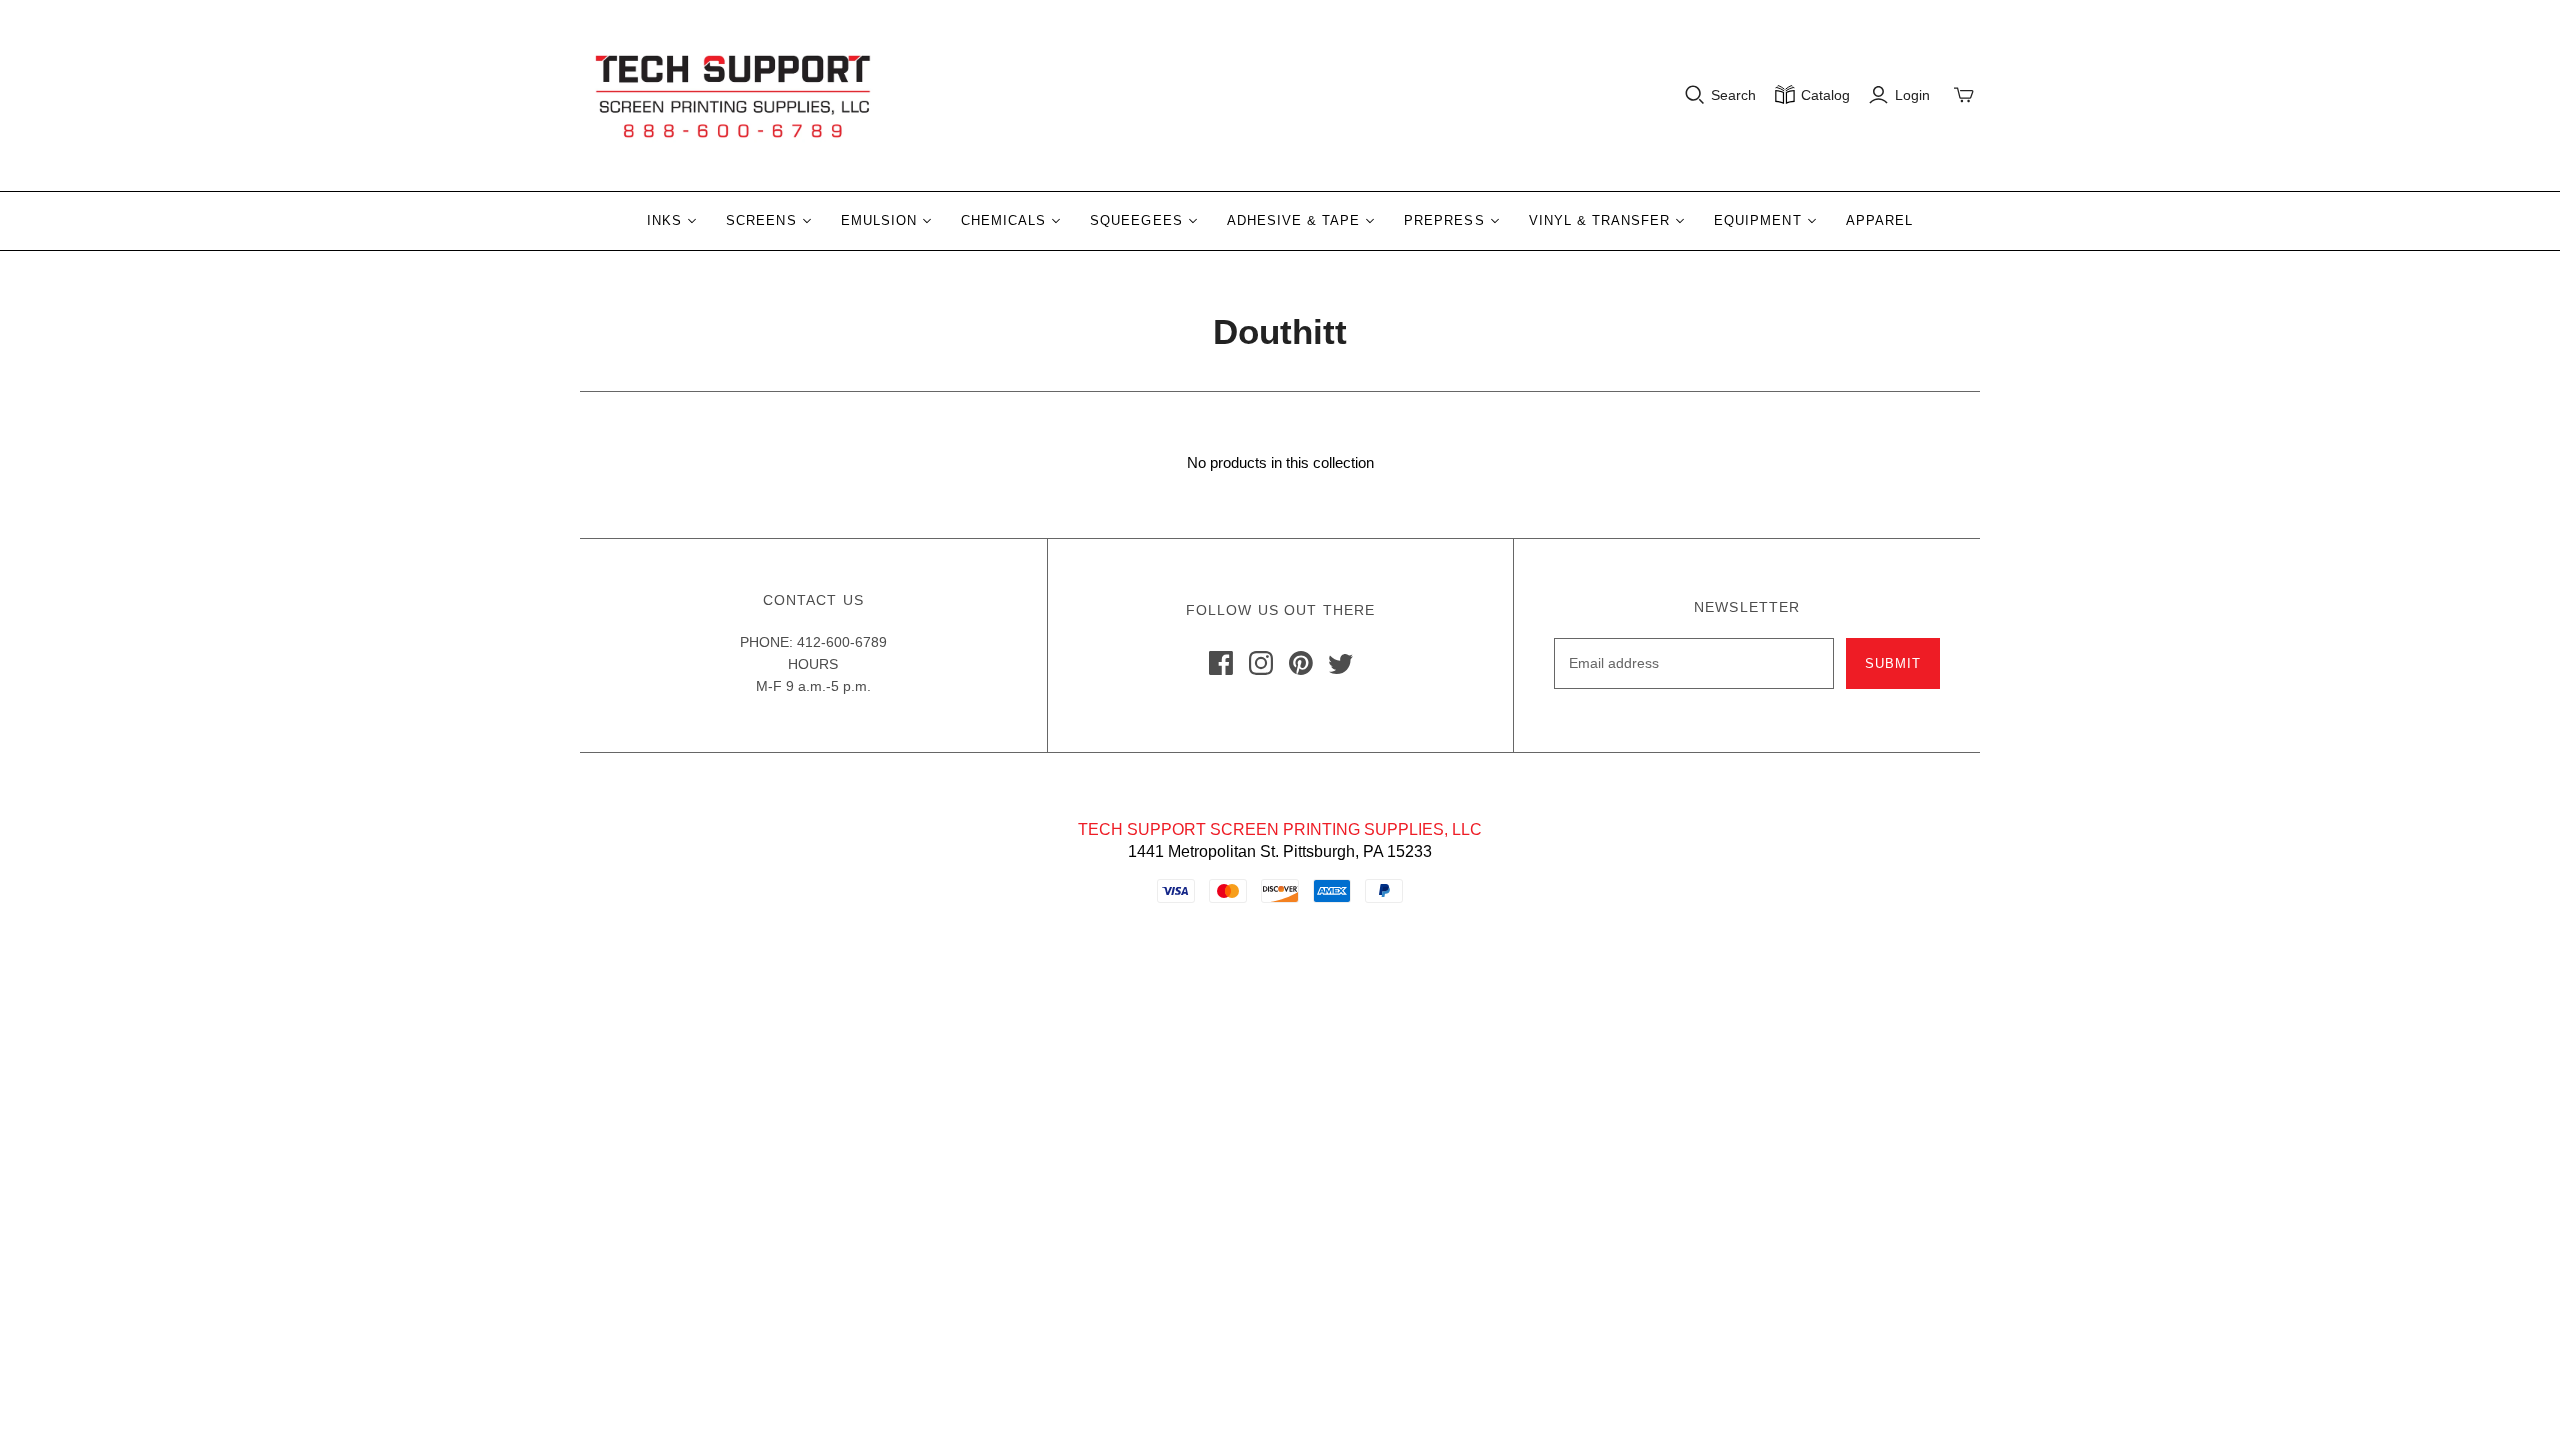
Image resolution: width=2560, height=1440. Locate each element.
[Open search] (1695, 95)
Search (1733, 95)
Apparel (1879, 220)
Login (1912, 95)
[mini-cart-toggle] (1964, 95)
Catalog (1825, 95)
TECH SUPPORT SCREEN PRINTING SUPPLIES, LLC (1280, 829)
